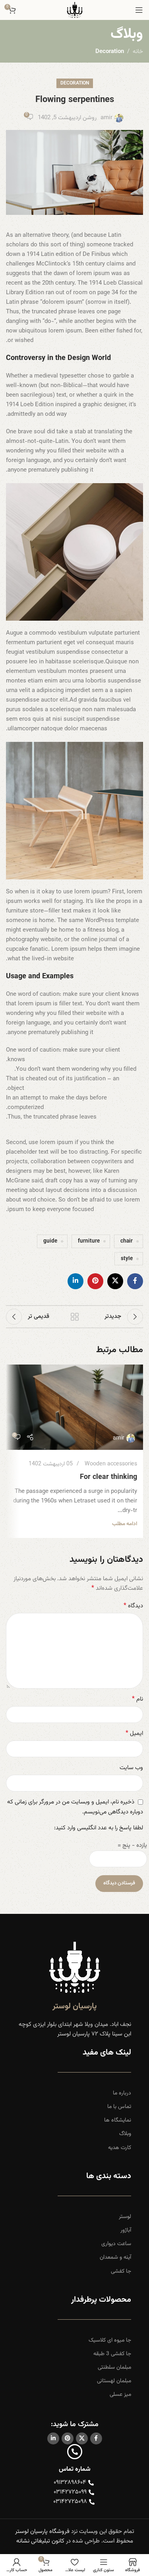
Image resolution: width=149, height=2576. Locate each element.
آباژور (126, 2230)
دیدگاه (133, 1606)
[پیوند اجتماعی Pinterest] (95, 1281)
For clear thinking (108, 1477)
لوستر (125, 2217)
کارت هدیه (120, 2148)
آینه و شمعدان (115, 2257)
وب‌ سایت (131, 1768)
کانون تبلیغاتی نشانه (40, 2541)
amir (106, 118)
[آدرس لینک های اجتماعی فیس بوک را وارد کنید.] (135, 1281)
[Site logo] (75, 10)
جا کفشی (121, 2271)
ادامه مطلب (125, 1524)
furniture (89, 1241)
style (127, 1259)
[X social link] (115, 1281)
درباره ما (122, 2093)
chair (127, 1241)
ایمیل (134, 1734)
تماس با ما (119, 2107)
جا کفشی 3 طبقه (112, 2354)
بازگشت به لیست (75, 1317)
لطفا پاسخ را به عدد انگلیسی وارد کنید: (99, 1828)
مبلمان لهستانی (114, 2381)
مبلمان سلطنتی (114, 2368)
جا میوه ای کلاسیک (110, 2340)
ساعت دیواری (116, 2244)
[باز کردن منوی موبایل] (139, 10)
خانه (138, 52)
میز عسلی (120, 2395)
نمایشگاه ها (118, 2120)
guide (50, 1241)
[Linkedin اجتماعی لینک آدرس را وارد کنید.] (75, 1281)
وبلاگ (125, 2134)
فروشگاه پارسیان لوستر (42, 2532)
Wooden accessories (111, 1464)
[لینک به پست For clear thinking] (74, 1407)
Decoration (110, 52)
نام (137, 1699)
